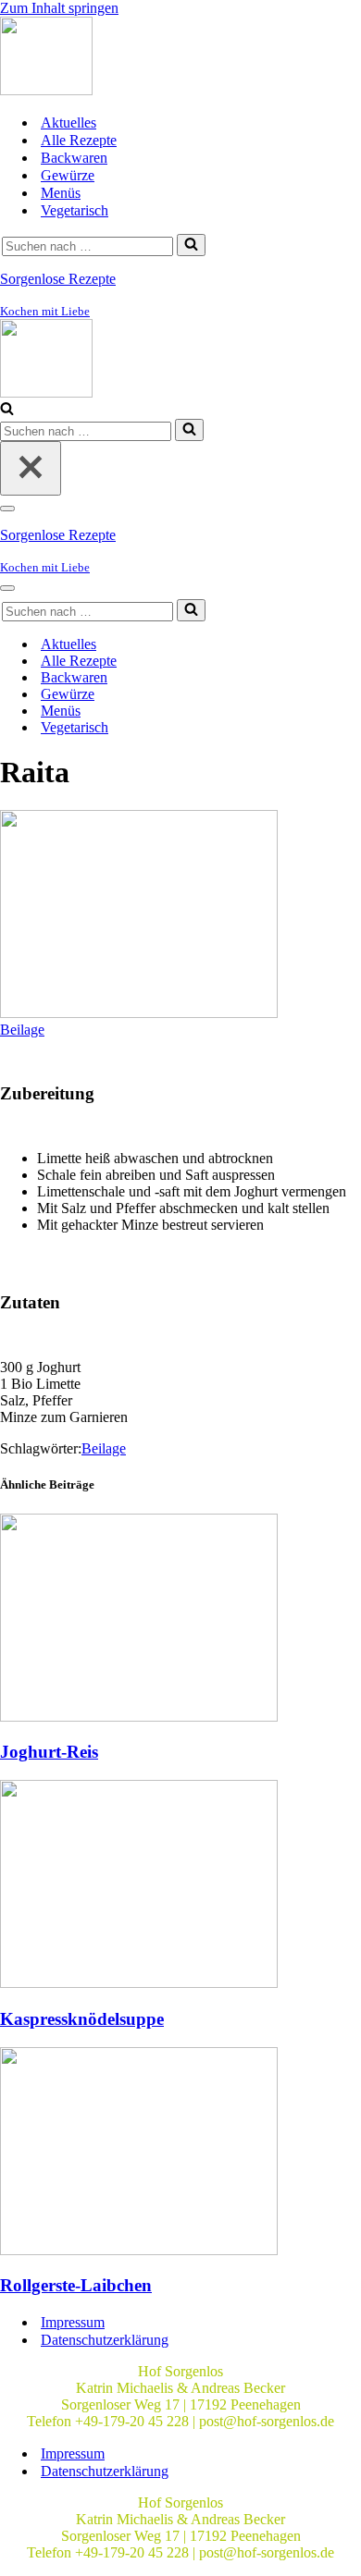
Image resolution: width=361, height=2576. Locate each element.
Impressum (73, 2322)
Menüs (61, 193)
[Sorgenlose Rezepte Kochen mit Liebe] (46, 90)
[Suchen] (191, 245)
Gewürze (68, 175)
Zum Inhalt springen (59, 8)
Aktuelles (68, 123)
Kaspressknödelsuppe (82, 2019)
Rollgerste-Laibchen (76, 2285)
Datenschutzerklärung (105, 2340)
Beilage (22, 1030)
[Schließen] (31, 468)
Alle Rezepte (79, 140)
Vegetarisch (75, 210)
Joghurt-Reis (49, 1752)
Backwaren (74, 158)
